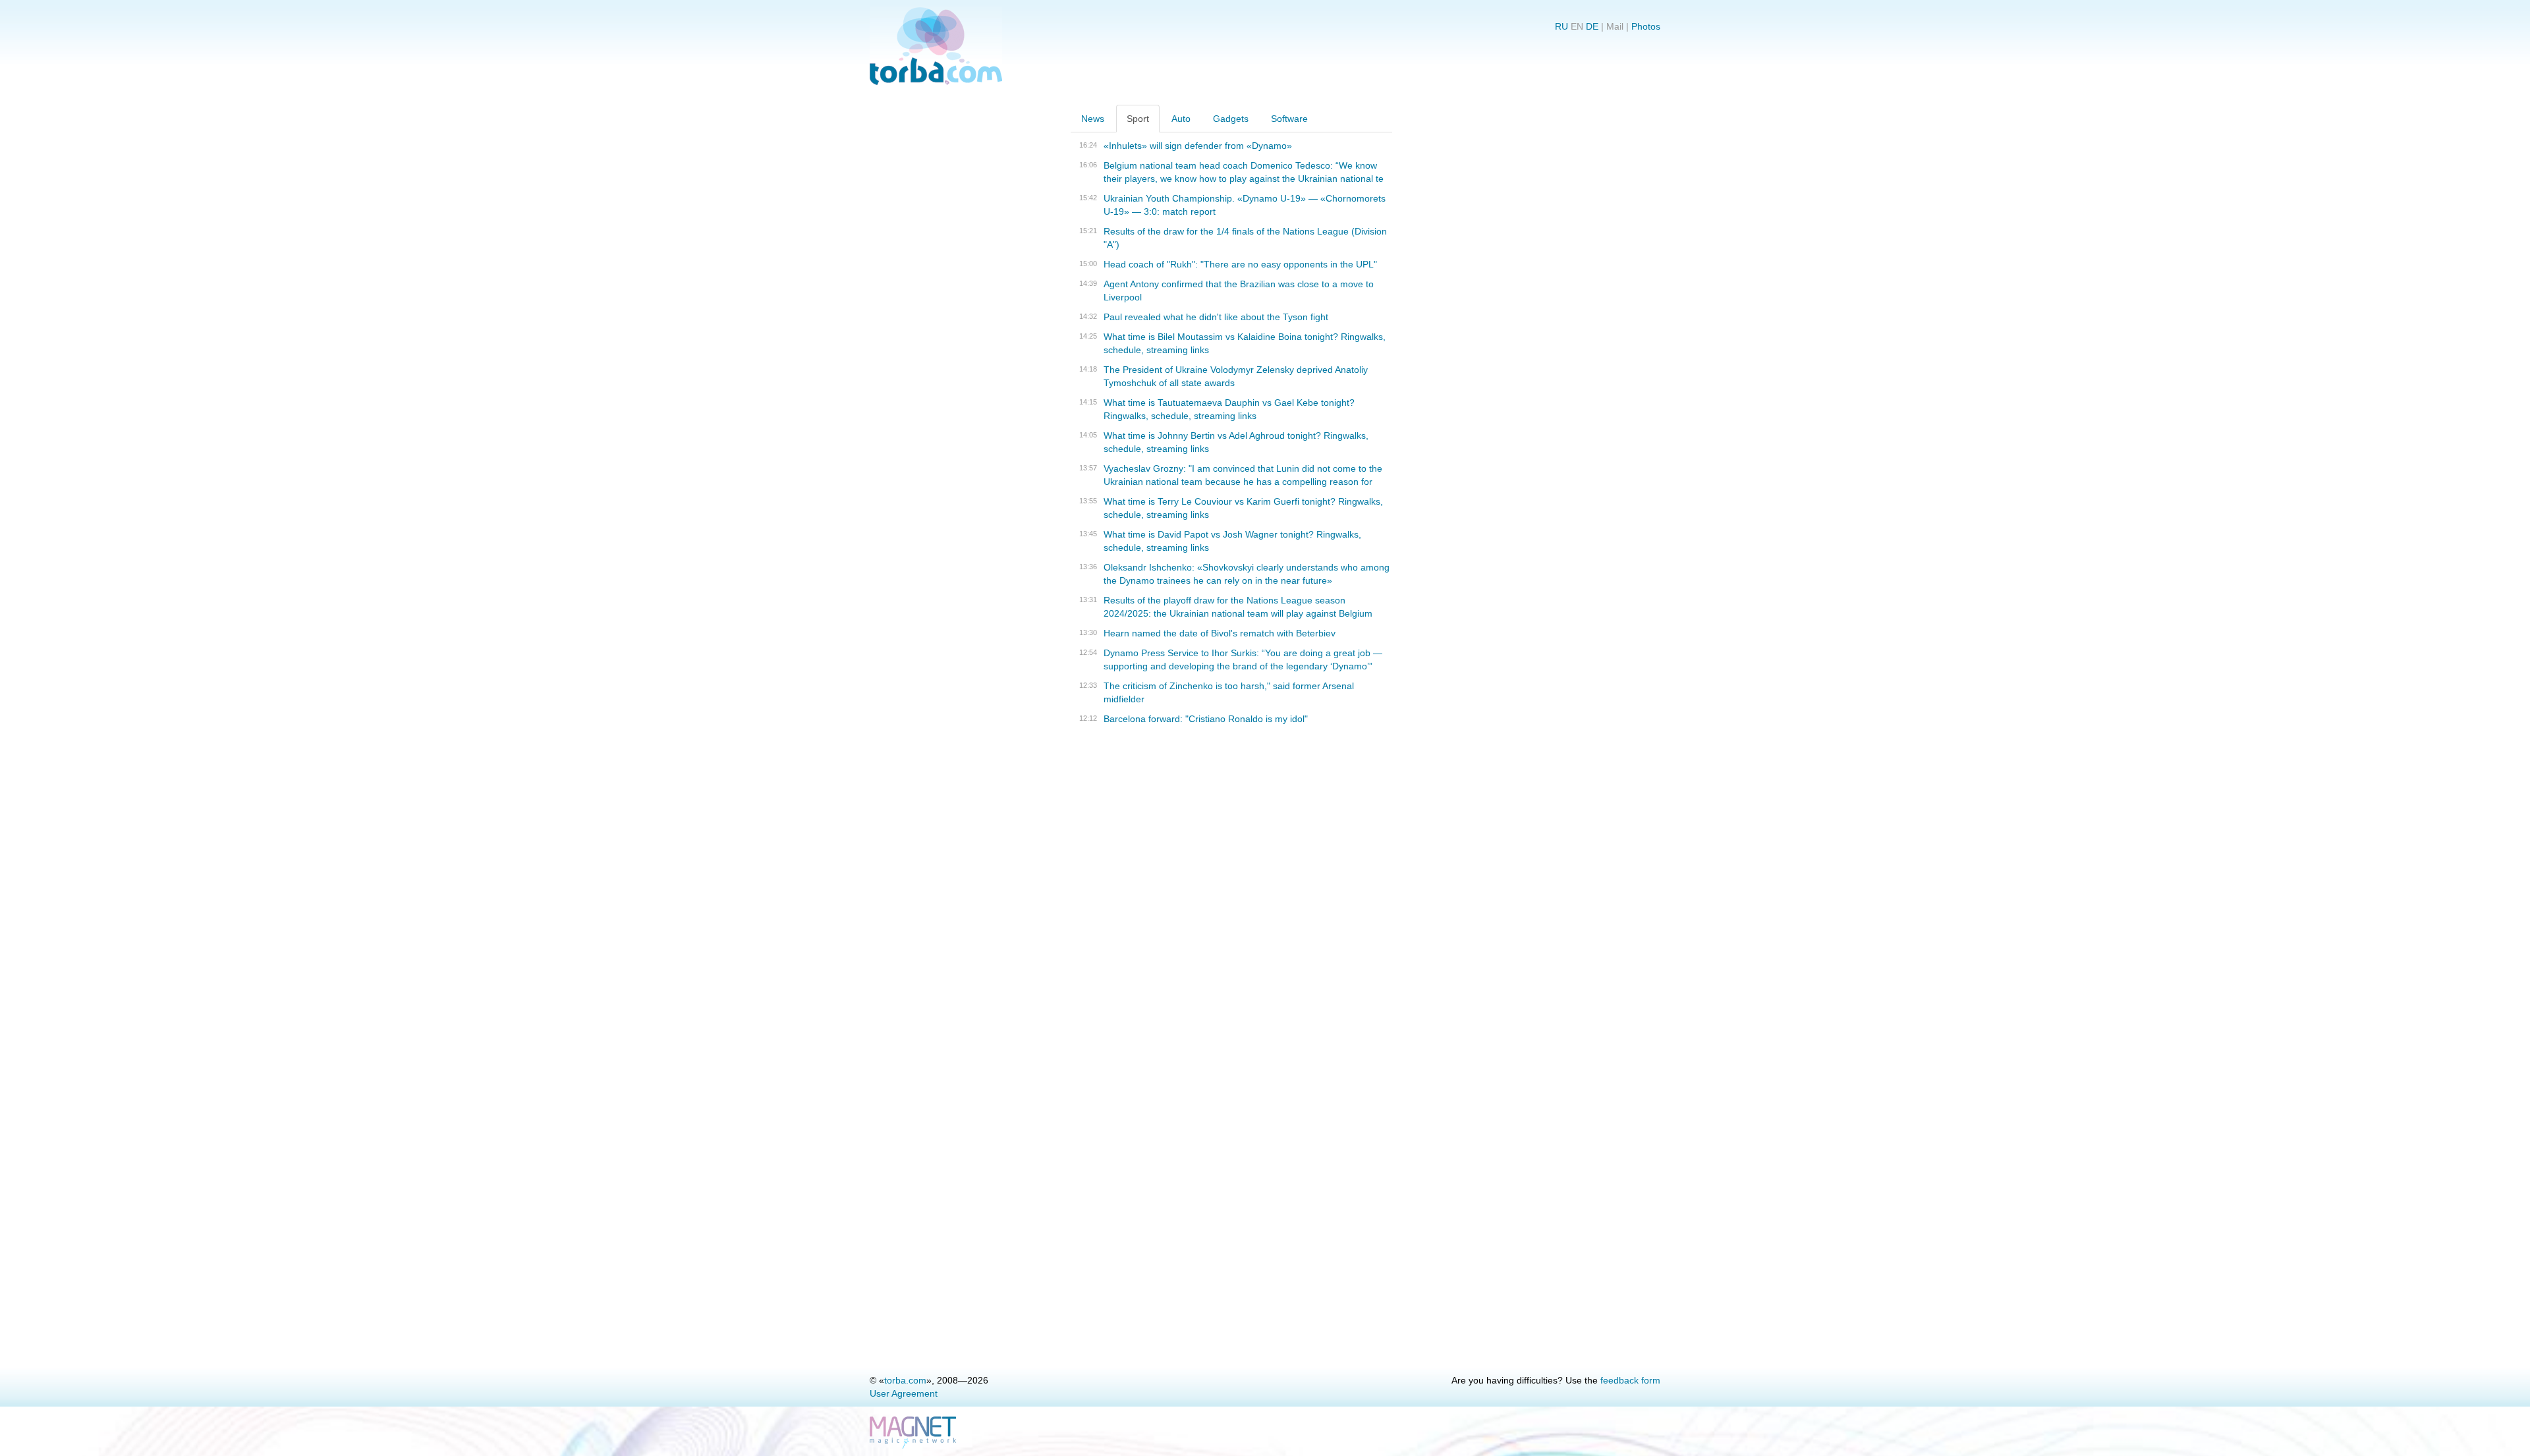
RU (1561, 26)
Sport (1138, 119)
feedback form (1630, 1380)
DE (1592, 26)
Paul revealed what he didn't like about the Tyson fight (1216, 317)
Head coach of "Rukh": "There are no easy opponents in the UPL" (1240, 264)
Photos (1646, 26)
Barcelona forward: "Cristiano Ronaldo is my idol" (1206, 719)
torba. (905, 1380)
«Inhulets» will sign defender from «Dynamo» (1198, 146)
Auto (1181, 119)
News (1093, 119)
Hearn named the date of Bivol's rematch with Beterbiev (1220, 633)
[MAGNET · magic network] (914, 1433)
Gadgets (1231, 119)
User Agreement (904, 1393)
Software (1289, 119)
